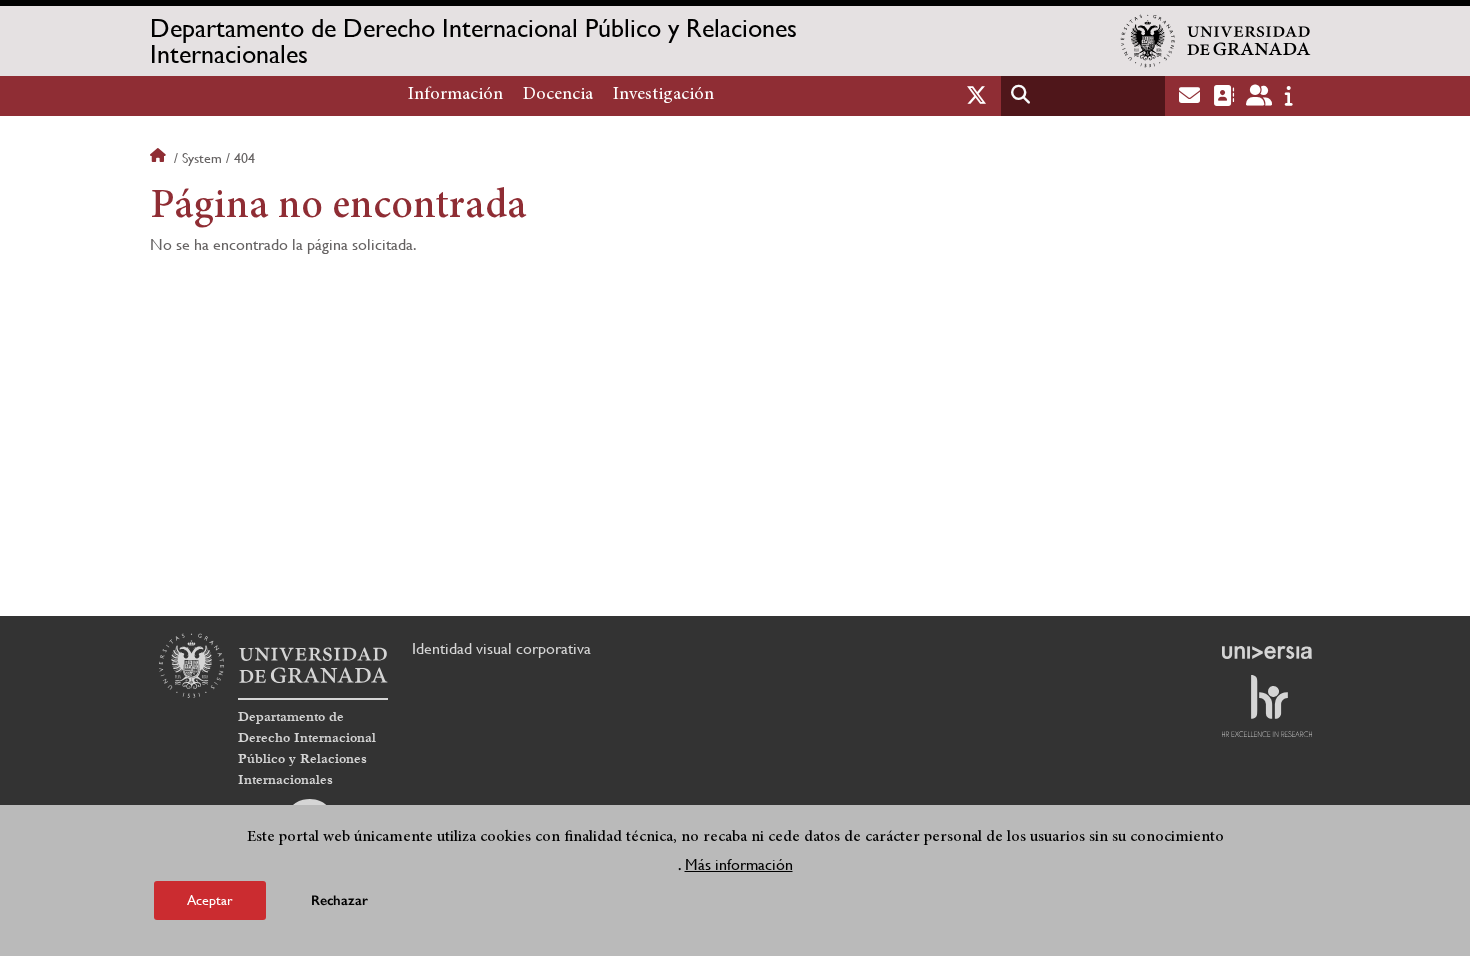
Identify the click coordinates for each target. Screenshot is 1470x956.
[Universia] (1267, 652)
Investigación (663, 95)
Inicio (160, 158)
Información (455, 95)
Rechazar (339, 900)
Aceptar (210, 900)
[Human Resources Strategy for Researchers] (1267, 706)
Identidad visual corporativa (501, 648)
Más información (739, 864)
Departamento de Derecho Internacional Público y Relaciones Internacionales (473, 41)
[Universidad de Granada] (1216, 41)
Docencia (558, 95)
